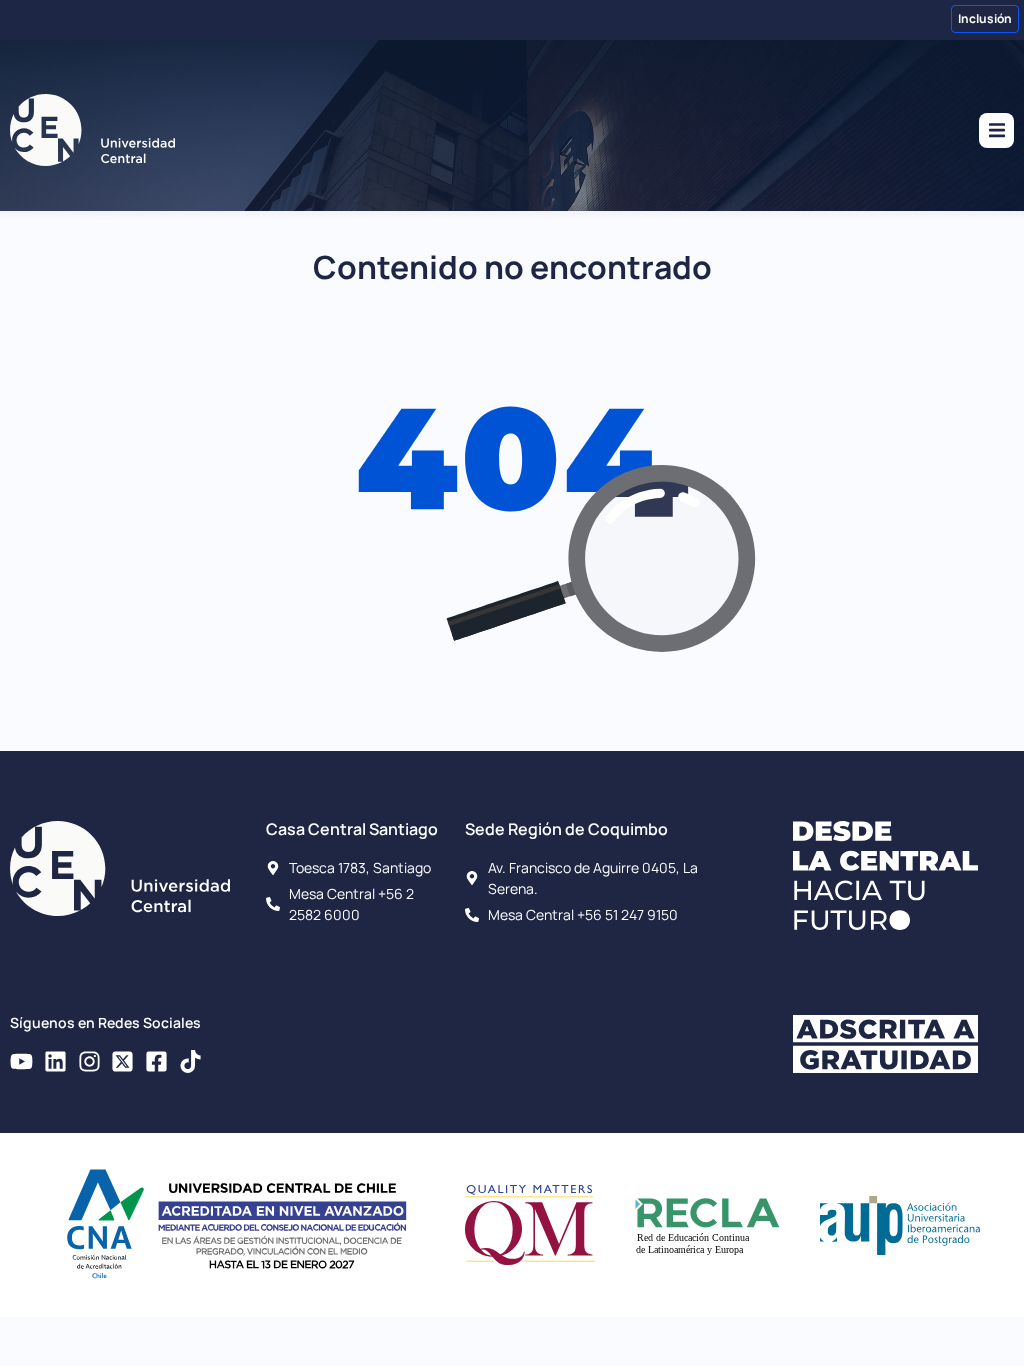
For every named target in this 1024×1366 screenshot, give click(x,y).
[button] (996, 130)
